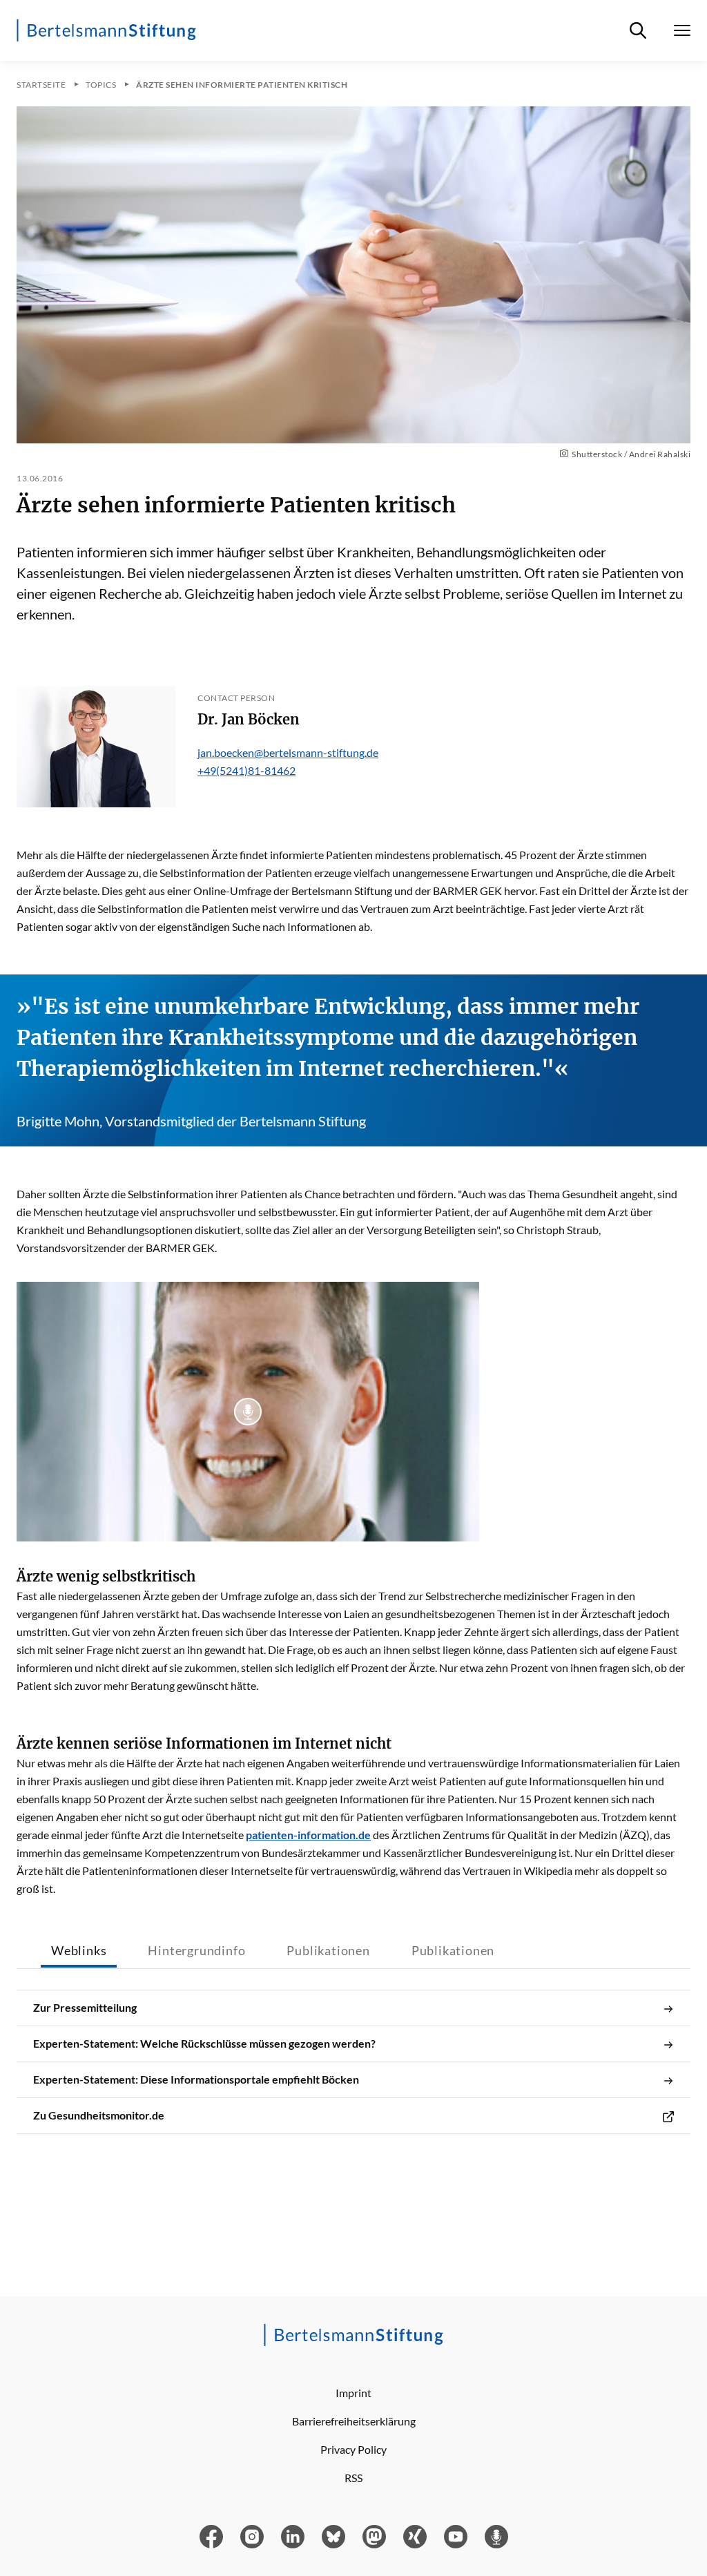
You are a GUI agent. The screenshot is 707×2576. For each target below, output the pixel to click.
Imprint (353, 2393)
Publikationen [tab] (328, 1950)
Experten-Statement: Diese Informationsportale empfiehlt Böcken (196, 2079)
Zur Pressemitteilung (85, 2007)
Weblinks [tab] (79, 1950)
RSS (353, 2478)
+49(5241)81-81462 (246, 770)
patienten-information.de (308, 1835)
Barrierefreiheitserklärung (354, 2421)
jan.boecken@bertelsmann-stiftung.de (288, 752)
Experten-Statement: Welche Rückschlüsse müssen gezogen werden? (204, 2043)
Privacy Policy (353, 2449)
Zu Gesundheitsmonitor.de (99, 2115)
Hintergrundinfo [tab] (196, 1950)
